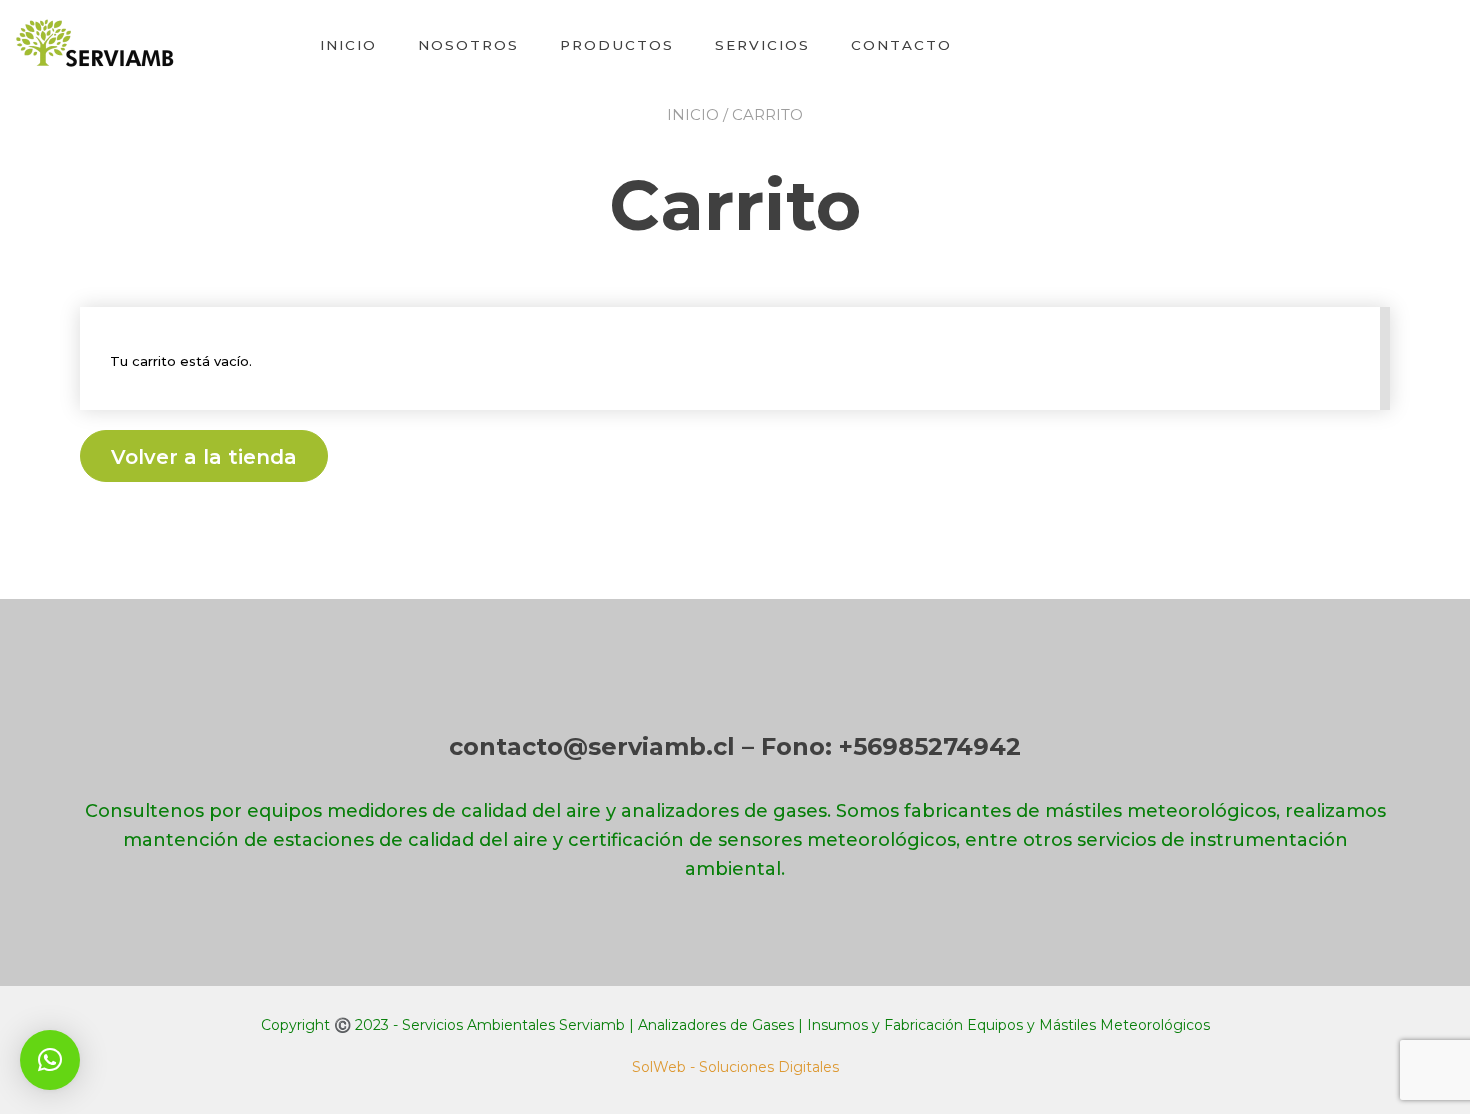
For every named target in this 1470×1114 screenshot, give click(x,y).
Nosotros (468, 45)
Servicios (762, 45)
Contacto (901, 45)
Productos (617, 45)
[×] (50, 1060)
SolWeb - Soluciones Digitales (735, 1067)
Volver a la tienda (204, 457)
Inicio (348, 45)
